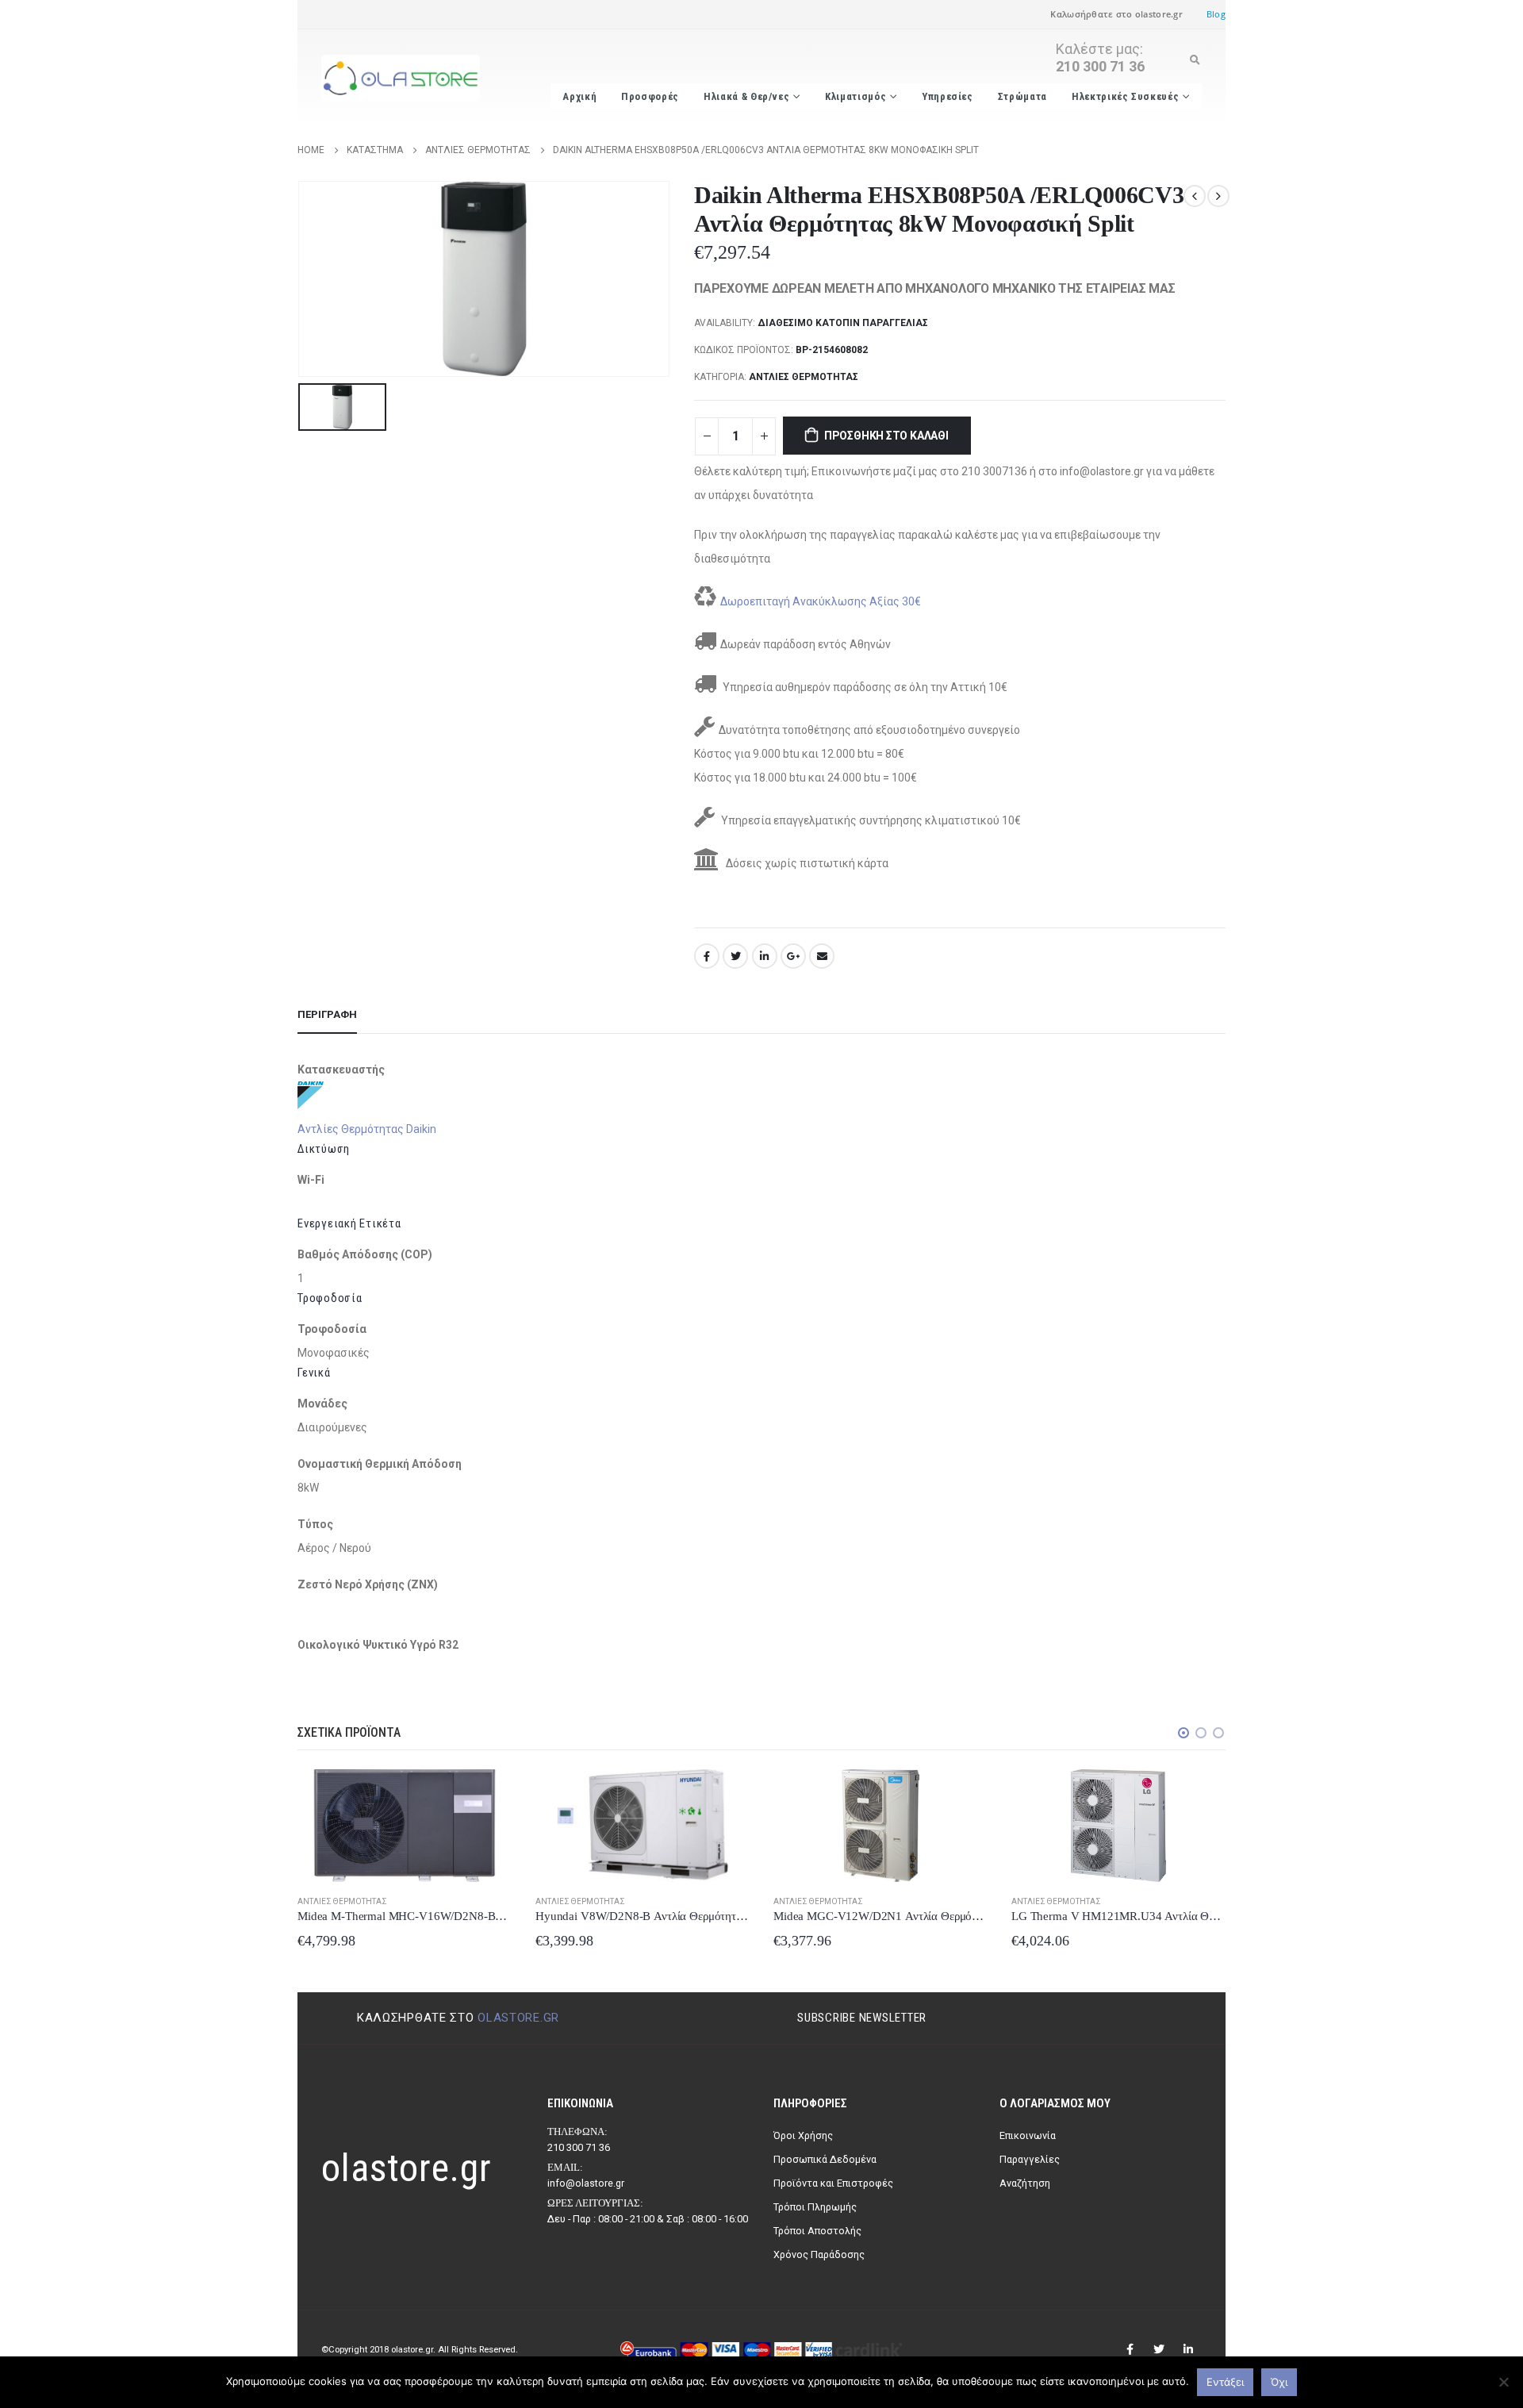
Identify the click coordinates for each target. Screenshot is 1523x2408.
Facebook (707, 956)
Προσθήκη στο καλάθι (886, 436)
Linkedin (1188, 2349)
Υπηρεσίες (948, 96)
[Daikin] (311, 1094)
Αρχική (579, 96)
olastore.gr (518, 2018)
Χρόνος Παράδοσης (819, 2254)
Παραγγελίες (1030, 2159)
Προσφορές (650, 96)
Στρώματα (1022, 96)
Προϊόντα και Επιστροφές (833, 2183)
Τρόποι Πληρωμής (815, 2207)
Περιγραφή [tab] (327, 1014)
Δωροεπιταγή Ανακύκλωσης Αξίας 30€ (821, 601)
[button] (1183, 1733)
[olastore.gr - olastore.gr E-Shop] (401, 79)
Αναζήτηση (1025, 2183)
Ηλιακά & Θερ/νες (746, 96)
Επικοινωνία (1028, 2135)
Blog (1216, 14)
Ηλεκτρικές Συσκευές (1125, 96)
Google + (793, 956)
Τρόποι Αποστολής (817, 2231)
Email (822, 956)
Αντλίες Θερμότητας (804, 377)
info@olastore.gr (586, 2183)
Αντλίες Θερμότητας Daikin (367, 1129)
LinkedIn (765, 956)
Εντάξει (1225, 2382)
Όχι (1279, 2382)
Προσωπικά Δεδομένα (825, 2159)
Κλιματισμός (855, 96)
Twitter (735, 956)
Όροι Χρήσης (803, 2135)
